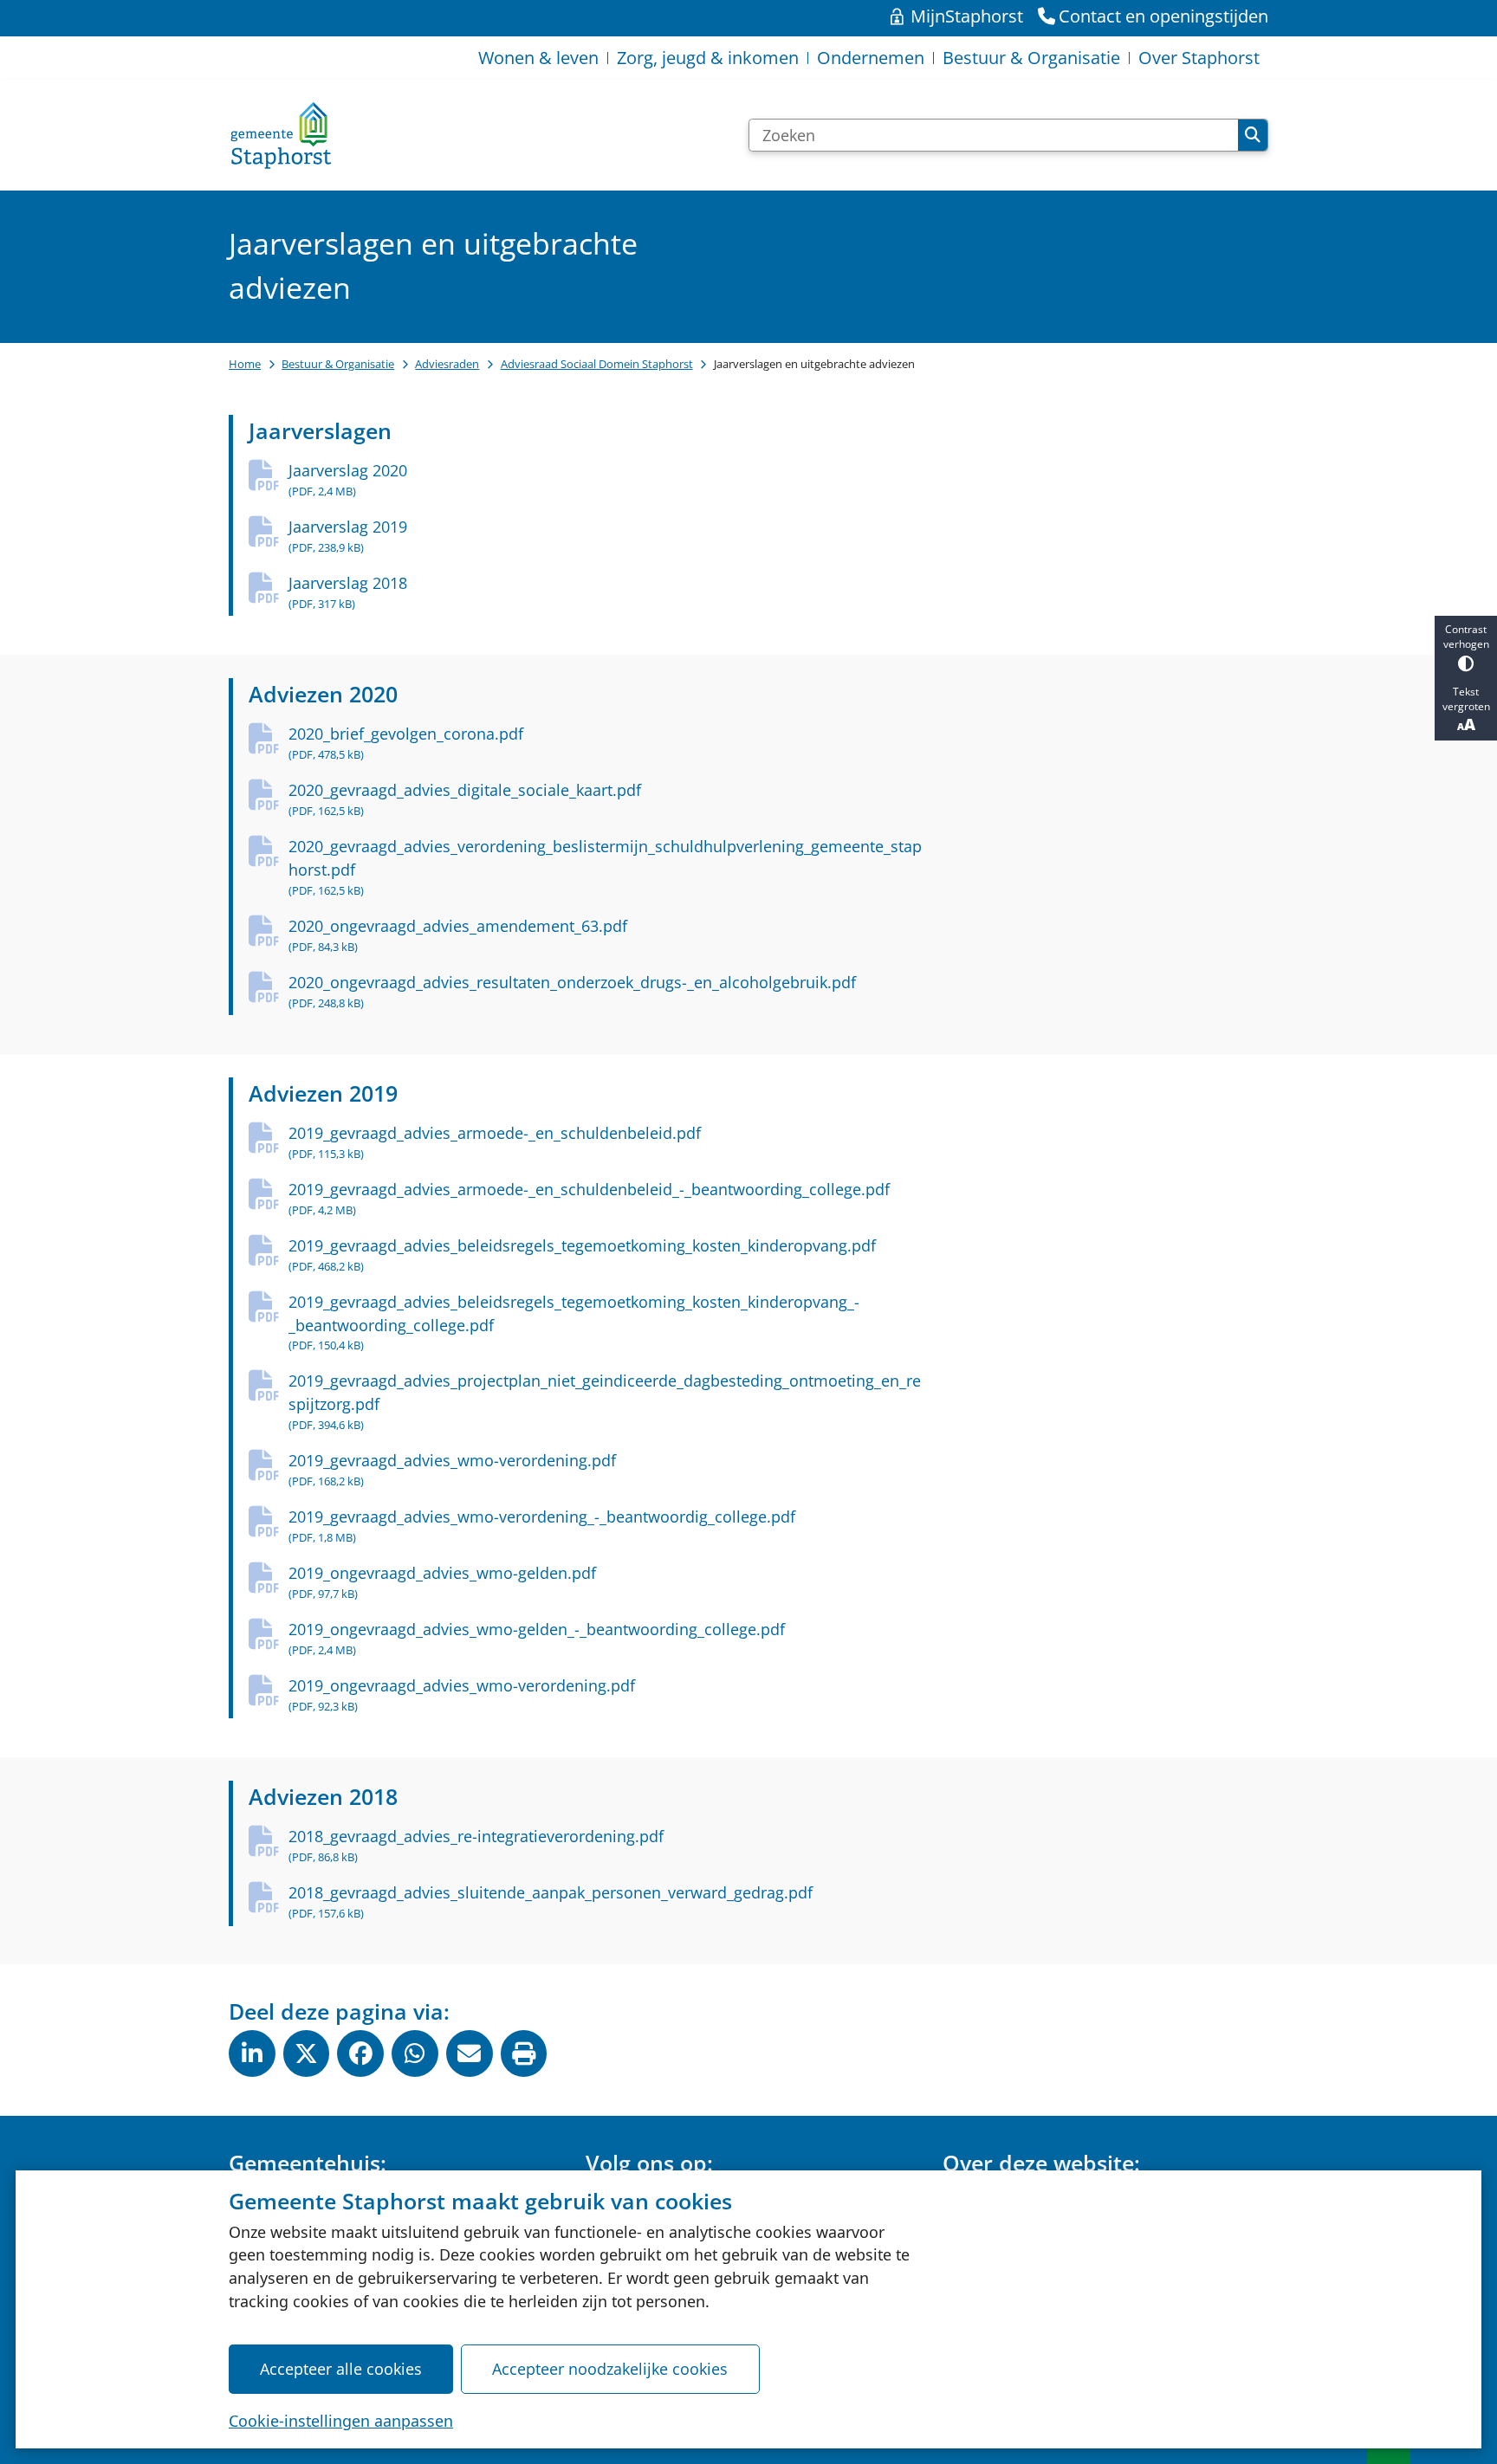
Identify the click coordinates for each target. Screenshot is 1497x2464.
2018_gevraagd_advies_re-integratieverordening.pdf (476, 1845)
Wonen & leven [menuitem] (538, 58)
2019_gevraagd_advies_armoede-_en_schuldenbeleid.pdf (495, 1142)
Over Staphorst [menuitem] (1199, 58)
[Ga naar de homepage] (281, 135)
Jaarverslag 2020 (348, 479)
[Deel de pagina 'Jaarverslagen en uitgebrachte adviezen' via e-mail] (470, 2053)
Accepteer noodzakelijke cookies (610, 2369)
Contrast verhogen (1466, 637)
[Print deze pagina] (524, 2053)
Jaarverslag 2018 (348, 592)
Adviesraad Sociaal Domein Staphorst (597, 364)
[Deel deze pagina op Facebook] (360, 2053)
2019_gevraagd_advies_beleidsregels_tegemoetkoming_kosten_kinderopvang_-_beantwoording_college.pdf (574, 1323)
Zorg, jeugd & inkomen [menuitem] (708, 58)
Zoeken (1253, 135)
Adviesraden (447, 364)
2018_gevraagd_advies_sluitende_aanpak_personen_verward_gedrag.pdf (551, 1901)
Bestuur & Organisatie (338, 364)
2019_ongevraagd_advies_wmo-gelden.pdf (442, 1582)
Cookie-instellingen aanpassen (341, 2421)
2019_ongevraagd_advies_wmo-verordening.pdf (462, 1694)
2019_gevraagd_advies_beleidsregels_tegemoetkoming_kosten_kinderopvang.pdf (582, 1255)
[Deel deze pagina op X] (307, 2053)
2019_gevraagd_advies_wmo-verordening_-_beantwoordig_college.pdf (542, 1526)
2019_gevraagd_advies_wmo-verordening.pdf (452, 1469)
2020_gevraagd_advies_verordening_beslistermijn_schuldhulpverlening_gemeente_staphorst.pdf (605, 867)
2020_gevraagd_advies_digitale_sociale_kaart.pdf (465, 799)
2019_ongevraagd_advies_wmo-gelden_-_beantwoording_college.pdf (537, 1638)
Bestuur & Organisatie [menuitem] (1031, 58)
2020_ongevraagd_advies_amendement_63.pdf (458, 935)
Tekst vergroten (1466, 699)
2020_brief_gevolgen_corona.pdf (406, 743)
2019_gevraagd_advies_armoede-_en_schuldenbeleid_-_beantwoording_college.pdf (589, 1198)
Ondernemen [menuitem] (871, 58)
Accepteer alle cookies (341, 2369)
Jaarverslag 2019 (348, 536)
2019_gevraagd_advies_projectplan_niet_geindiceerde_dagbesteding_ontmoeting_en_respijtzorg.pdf (605, 1401)
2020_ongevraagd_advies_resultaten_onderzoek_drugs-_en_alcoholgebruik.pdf (572, 991)
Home (245, 364)
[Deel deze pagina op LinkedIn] (252, 2053)
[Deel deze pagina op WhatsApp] (415, 2053)
